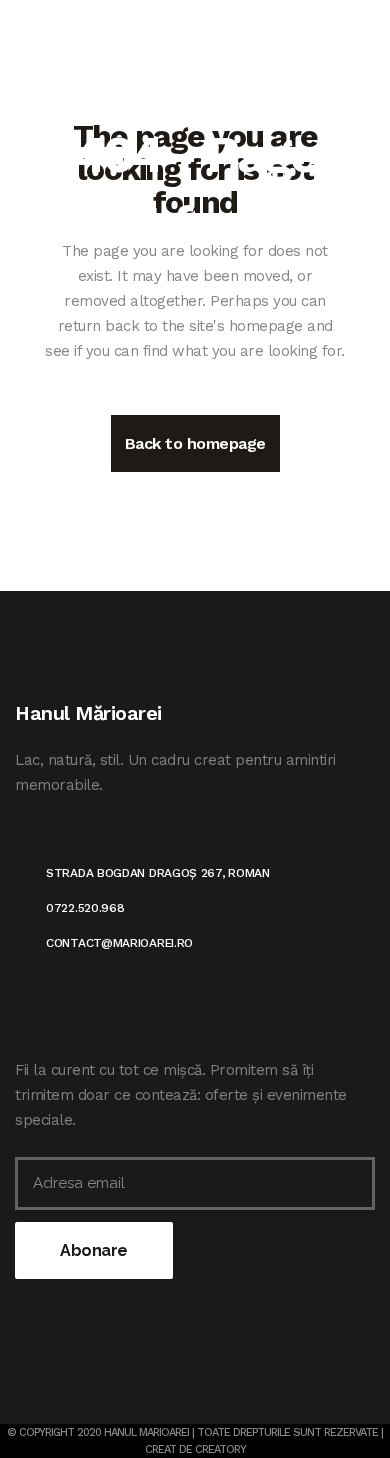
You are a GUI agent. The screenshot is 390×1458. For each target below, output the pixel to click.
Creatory (220, 1449)
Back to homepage (195, 443)
